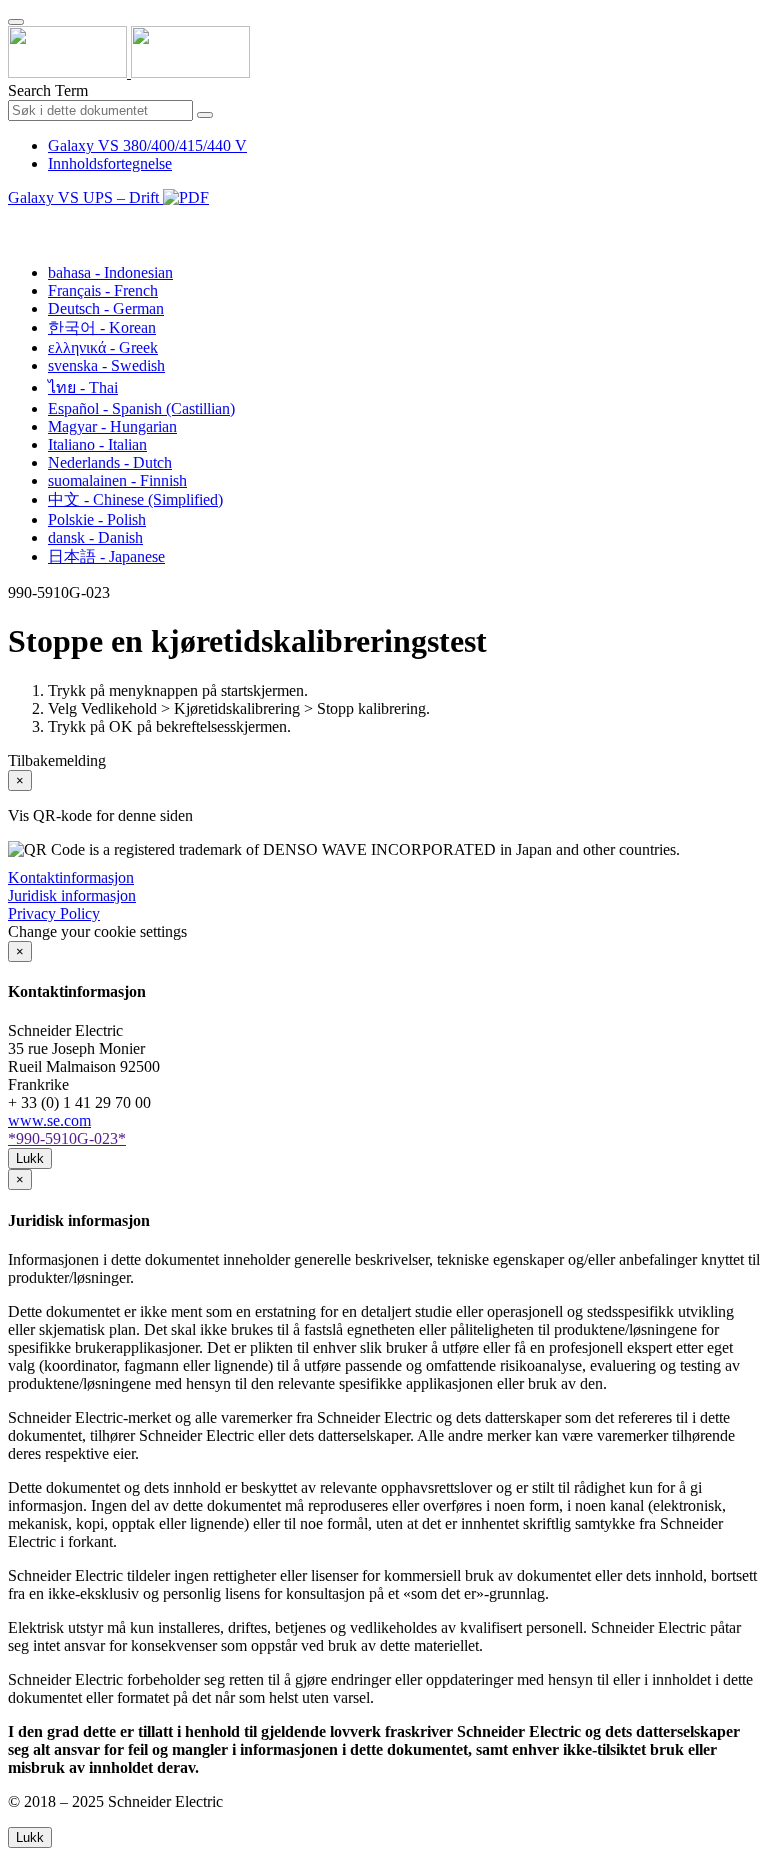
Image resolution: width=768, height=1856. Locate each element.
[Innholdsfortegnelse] (16, 220)
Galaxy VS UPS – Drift (85, 197)
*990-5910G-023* (67, 1138)
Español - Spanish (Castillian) (141, 408)
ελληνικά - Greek (103, 347)
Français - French (103, 290)
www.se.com (49, 1120)
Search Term (48, 90)
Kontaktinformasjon (71, 877)
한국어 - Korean (102, 327)
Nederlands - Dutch (110, 462)
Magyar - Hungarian (112, 426)
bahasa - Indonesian (110, 272)
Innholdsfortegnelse (110, 163)
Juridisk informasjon (72, 895)
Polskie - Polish (97, 519)
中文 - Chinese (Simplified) (135, 499)
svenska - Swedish (106, 365)
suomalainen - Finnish (117, 480)
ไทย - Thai (83, 387)
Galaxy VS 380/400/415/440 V (147, 145)
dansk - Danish (95, 537)
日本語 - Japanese (106, 556)
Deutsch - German (106, 308)
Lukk (30, 1158)
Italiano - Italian (97, 444)
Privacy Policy (54, 913)
